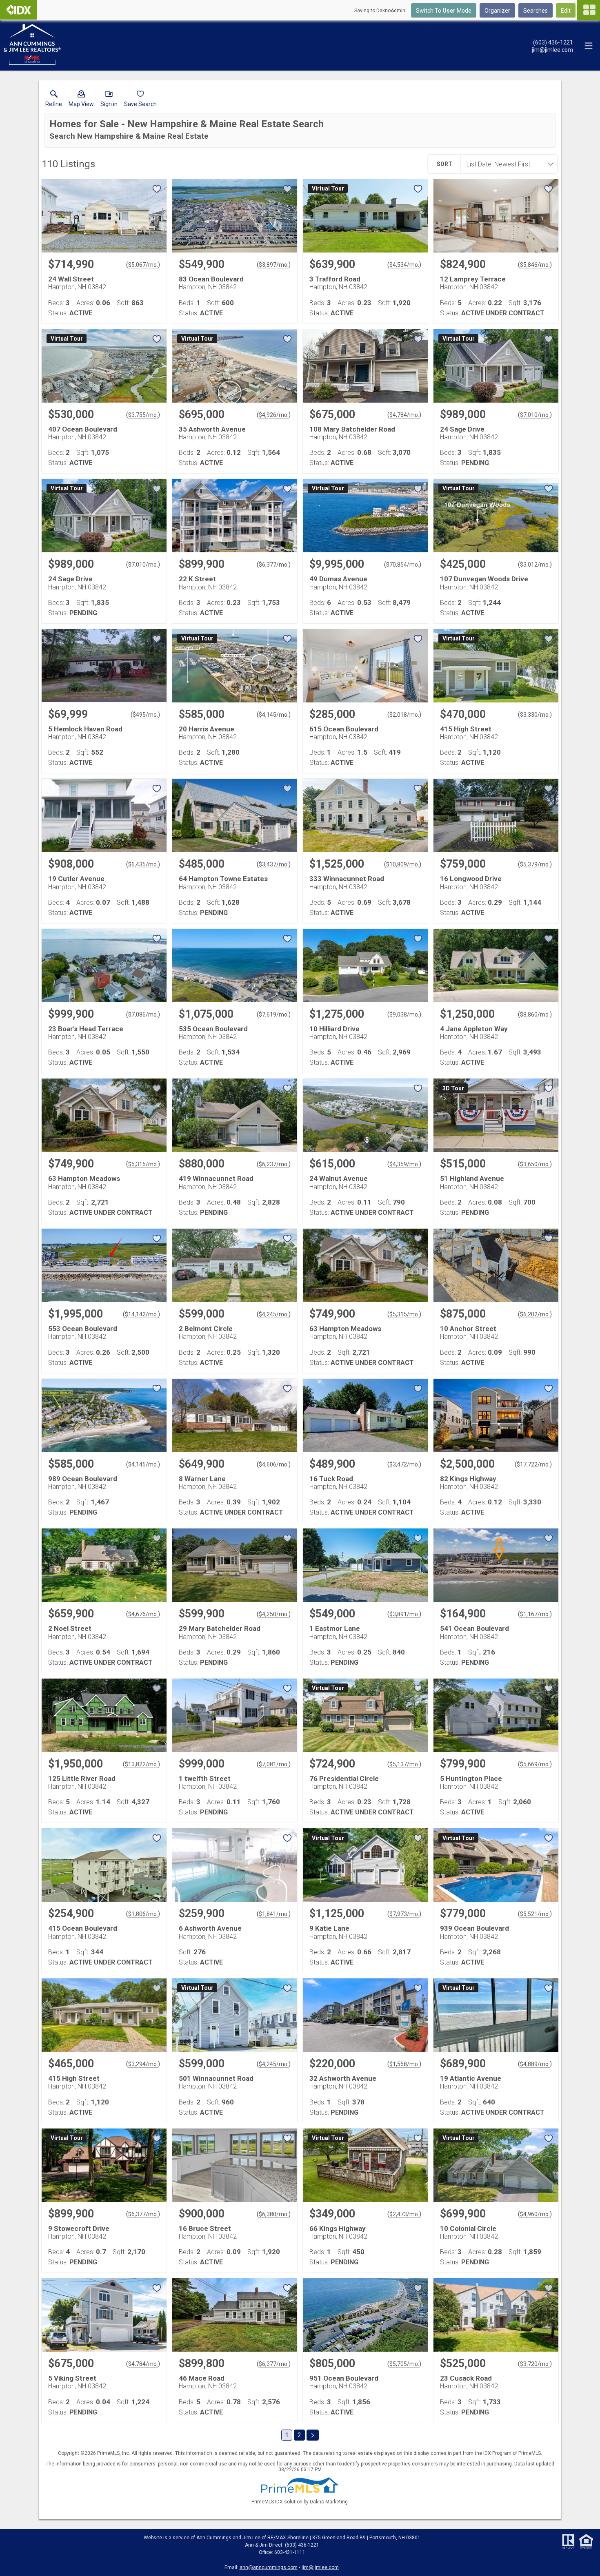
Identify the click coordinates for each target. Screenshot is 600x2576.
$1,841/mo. (274, 1914)
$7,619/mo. (274, 1014)
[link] (54, 100)
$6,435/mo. (143, 864)
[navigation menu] (589, 10)
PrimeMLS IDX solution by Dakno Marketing (300, 2502)
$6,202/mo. (535, 1314)
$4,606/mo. (274, 1464)
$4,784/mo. (404, 415)
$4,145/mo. (274, 715)
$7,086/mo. (143, 1014)
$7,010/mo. (535, 415)
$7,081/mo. (274, 1764)
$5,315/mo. (143, 1164)
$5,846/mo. (535, 265)
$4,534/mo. (404, 265)
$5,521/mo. (535, 1914)
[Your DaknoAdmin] (19, 10)
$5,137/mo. (404, 1764)
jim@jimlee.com (320, 2567)
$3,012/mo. (535, 565)
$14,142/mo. (141, 1314)
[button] (81, 100)
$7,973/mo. (404, 1914)
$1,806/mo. (143, 1914)
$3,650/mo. (535, 1164)
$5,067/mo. (143, 265)
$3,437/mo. (274, 864)
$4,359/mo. (404, 1164)
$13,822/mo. (141, 1764)
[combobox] (507, 164)
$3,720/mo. (535, 2364)
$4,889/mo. (535, 2064)
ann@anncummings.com (269, 2567)
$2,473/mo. (404, 2214)
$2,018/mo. (404, 715)
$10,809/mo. (403, 864)
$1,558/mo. (404, 2064)
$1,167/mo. (535, 1614)
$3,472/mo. (404, 1464)
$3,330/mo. (535, 715)
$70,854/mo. (403, 565)
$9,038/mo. (404, 1014)
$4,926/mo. (274, 415)
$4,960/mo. (535, 2214)
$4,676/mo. (143, 1614)
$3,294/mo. (143, 2064)
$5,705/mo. (404, 2364)
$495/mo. (145, 715)
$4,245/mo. (274, 1314)
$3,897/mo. (274, 265)
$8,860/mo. (535, 1014)
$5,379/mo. (535, 864)
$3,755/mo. (143, 415)
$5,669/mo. (535, 1764)
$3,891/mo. (404, 1614)
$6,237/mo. (274, 1164)
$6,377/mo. (274, 565)
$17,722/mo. (533, 1464)
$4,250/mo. (274, 1614)
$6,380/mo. (274, 2214)
